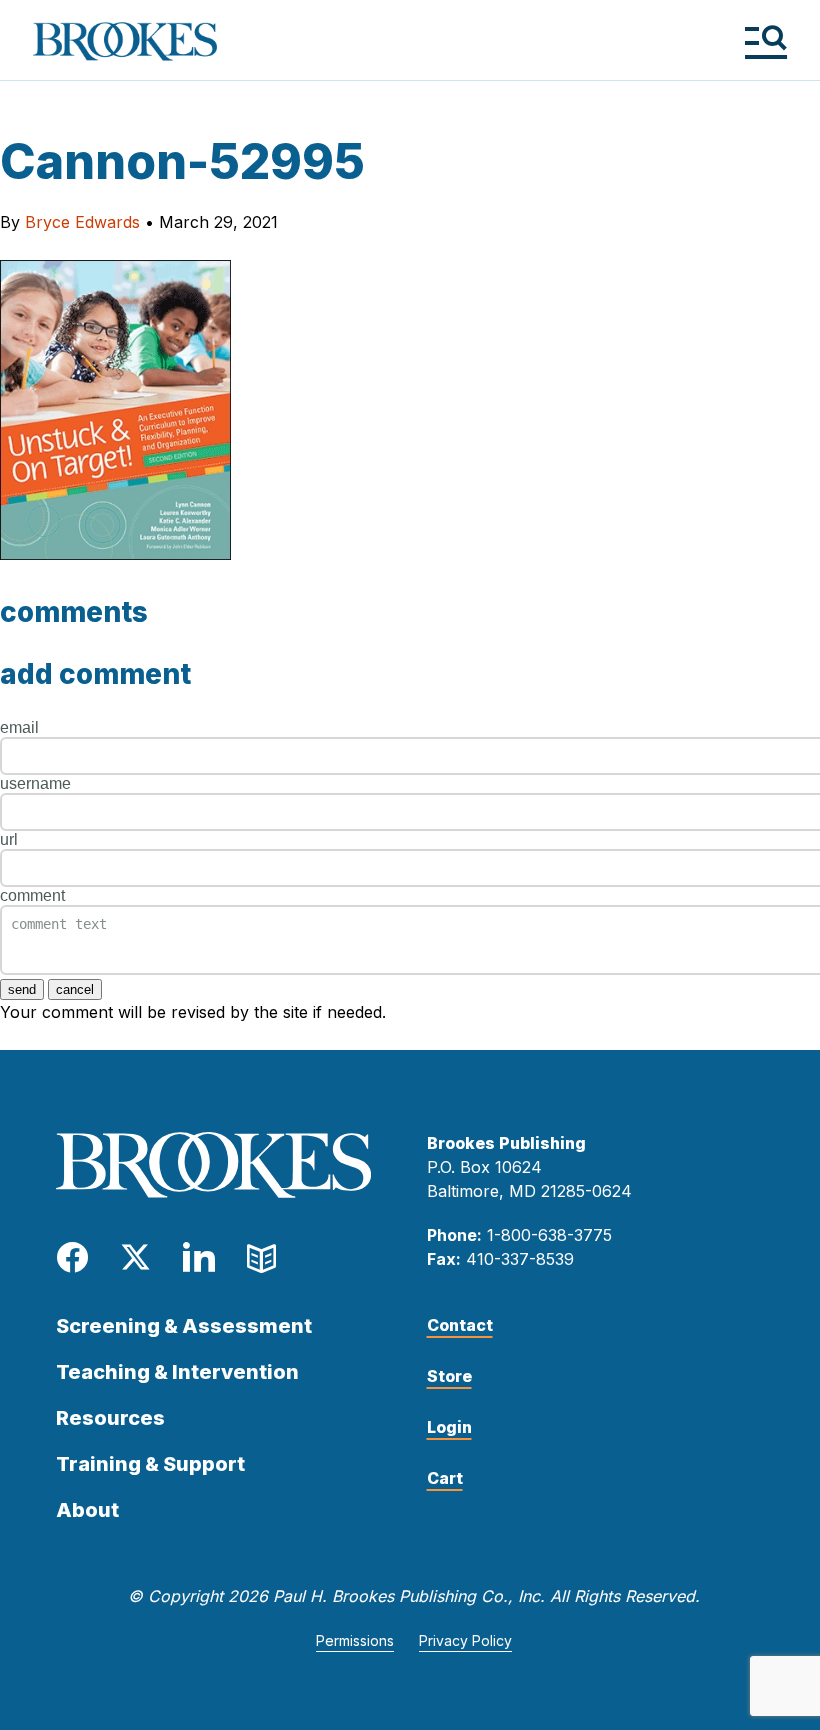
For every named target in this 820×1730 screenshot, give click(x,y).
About (87, 1510)
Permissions (355, 1640)
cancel (75, 989)
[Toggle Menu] (765, 41)
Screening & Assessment (184, 1326)
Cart (445, 1478)
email (19, 727)
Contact (460, 1325)
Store (449, 1376)
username (35, 783)
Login (449, 1427)
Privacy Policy (465, 1640)
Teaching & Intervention (177, 1372)
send (22, 989)
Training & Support (150, 1464)
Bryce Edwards (82, 222)
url (9, 839)
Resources (110, 1418)
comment (32, 895)
